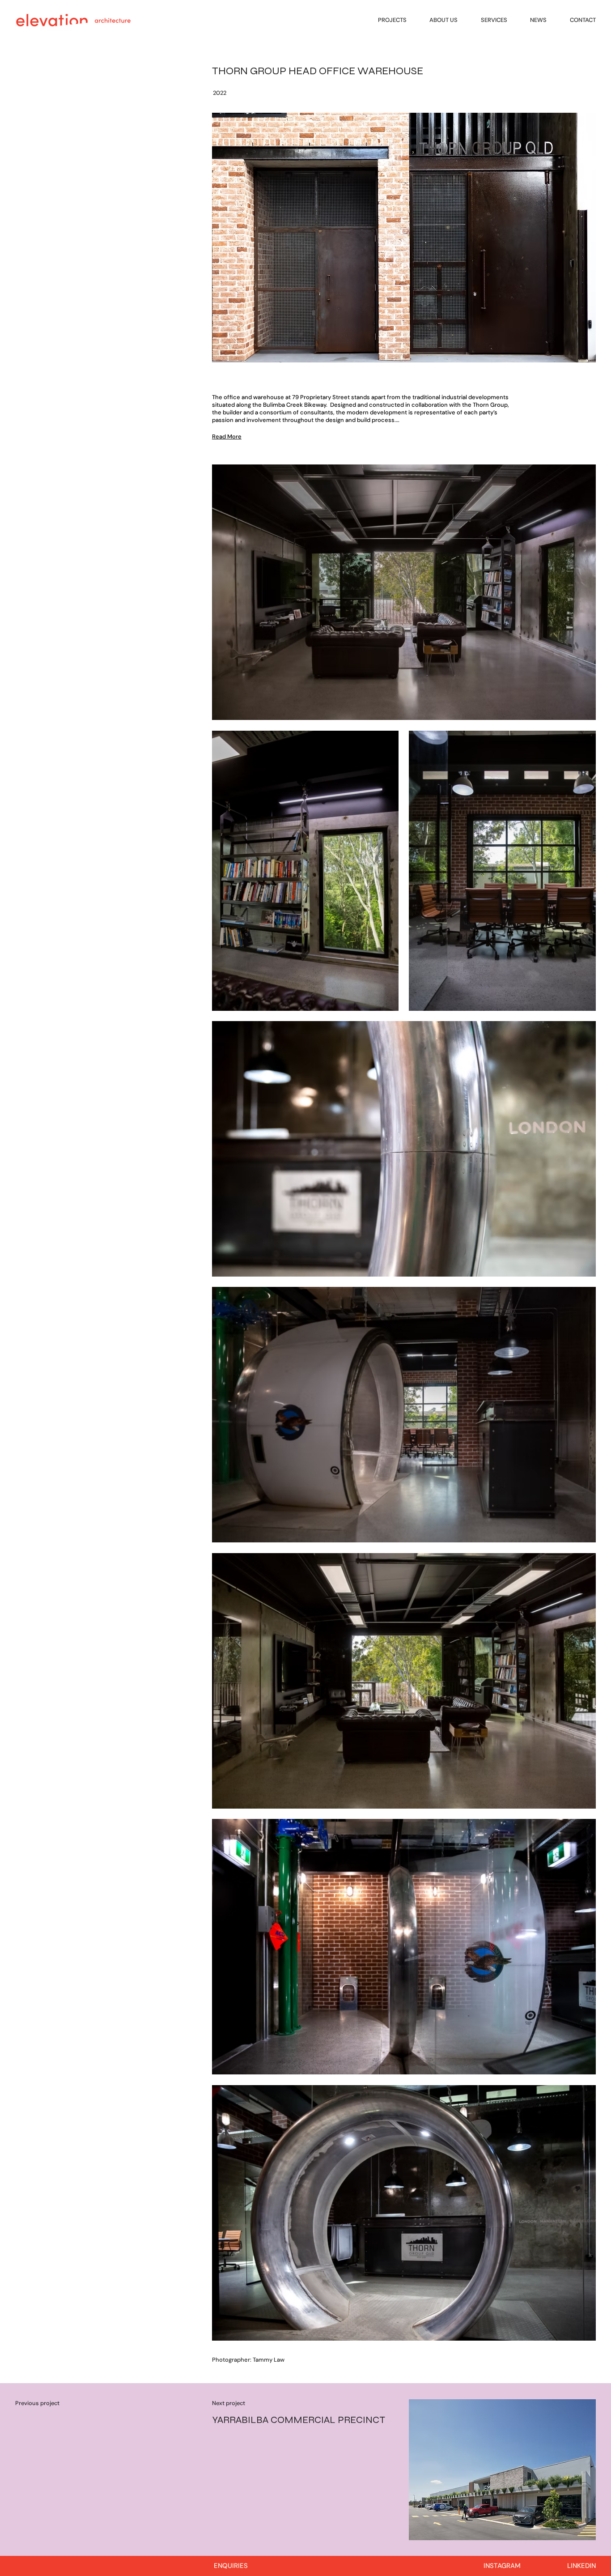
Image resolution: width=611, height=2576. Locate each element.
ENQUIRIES (231, 2566)
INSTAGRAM (502, 2566)
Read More (227, 436)
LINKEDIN (581, 2566)
